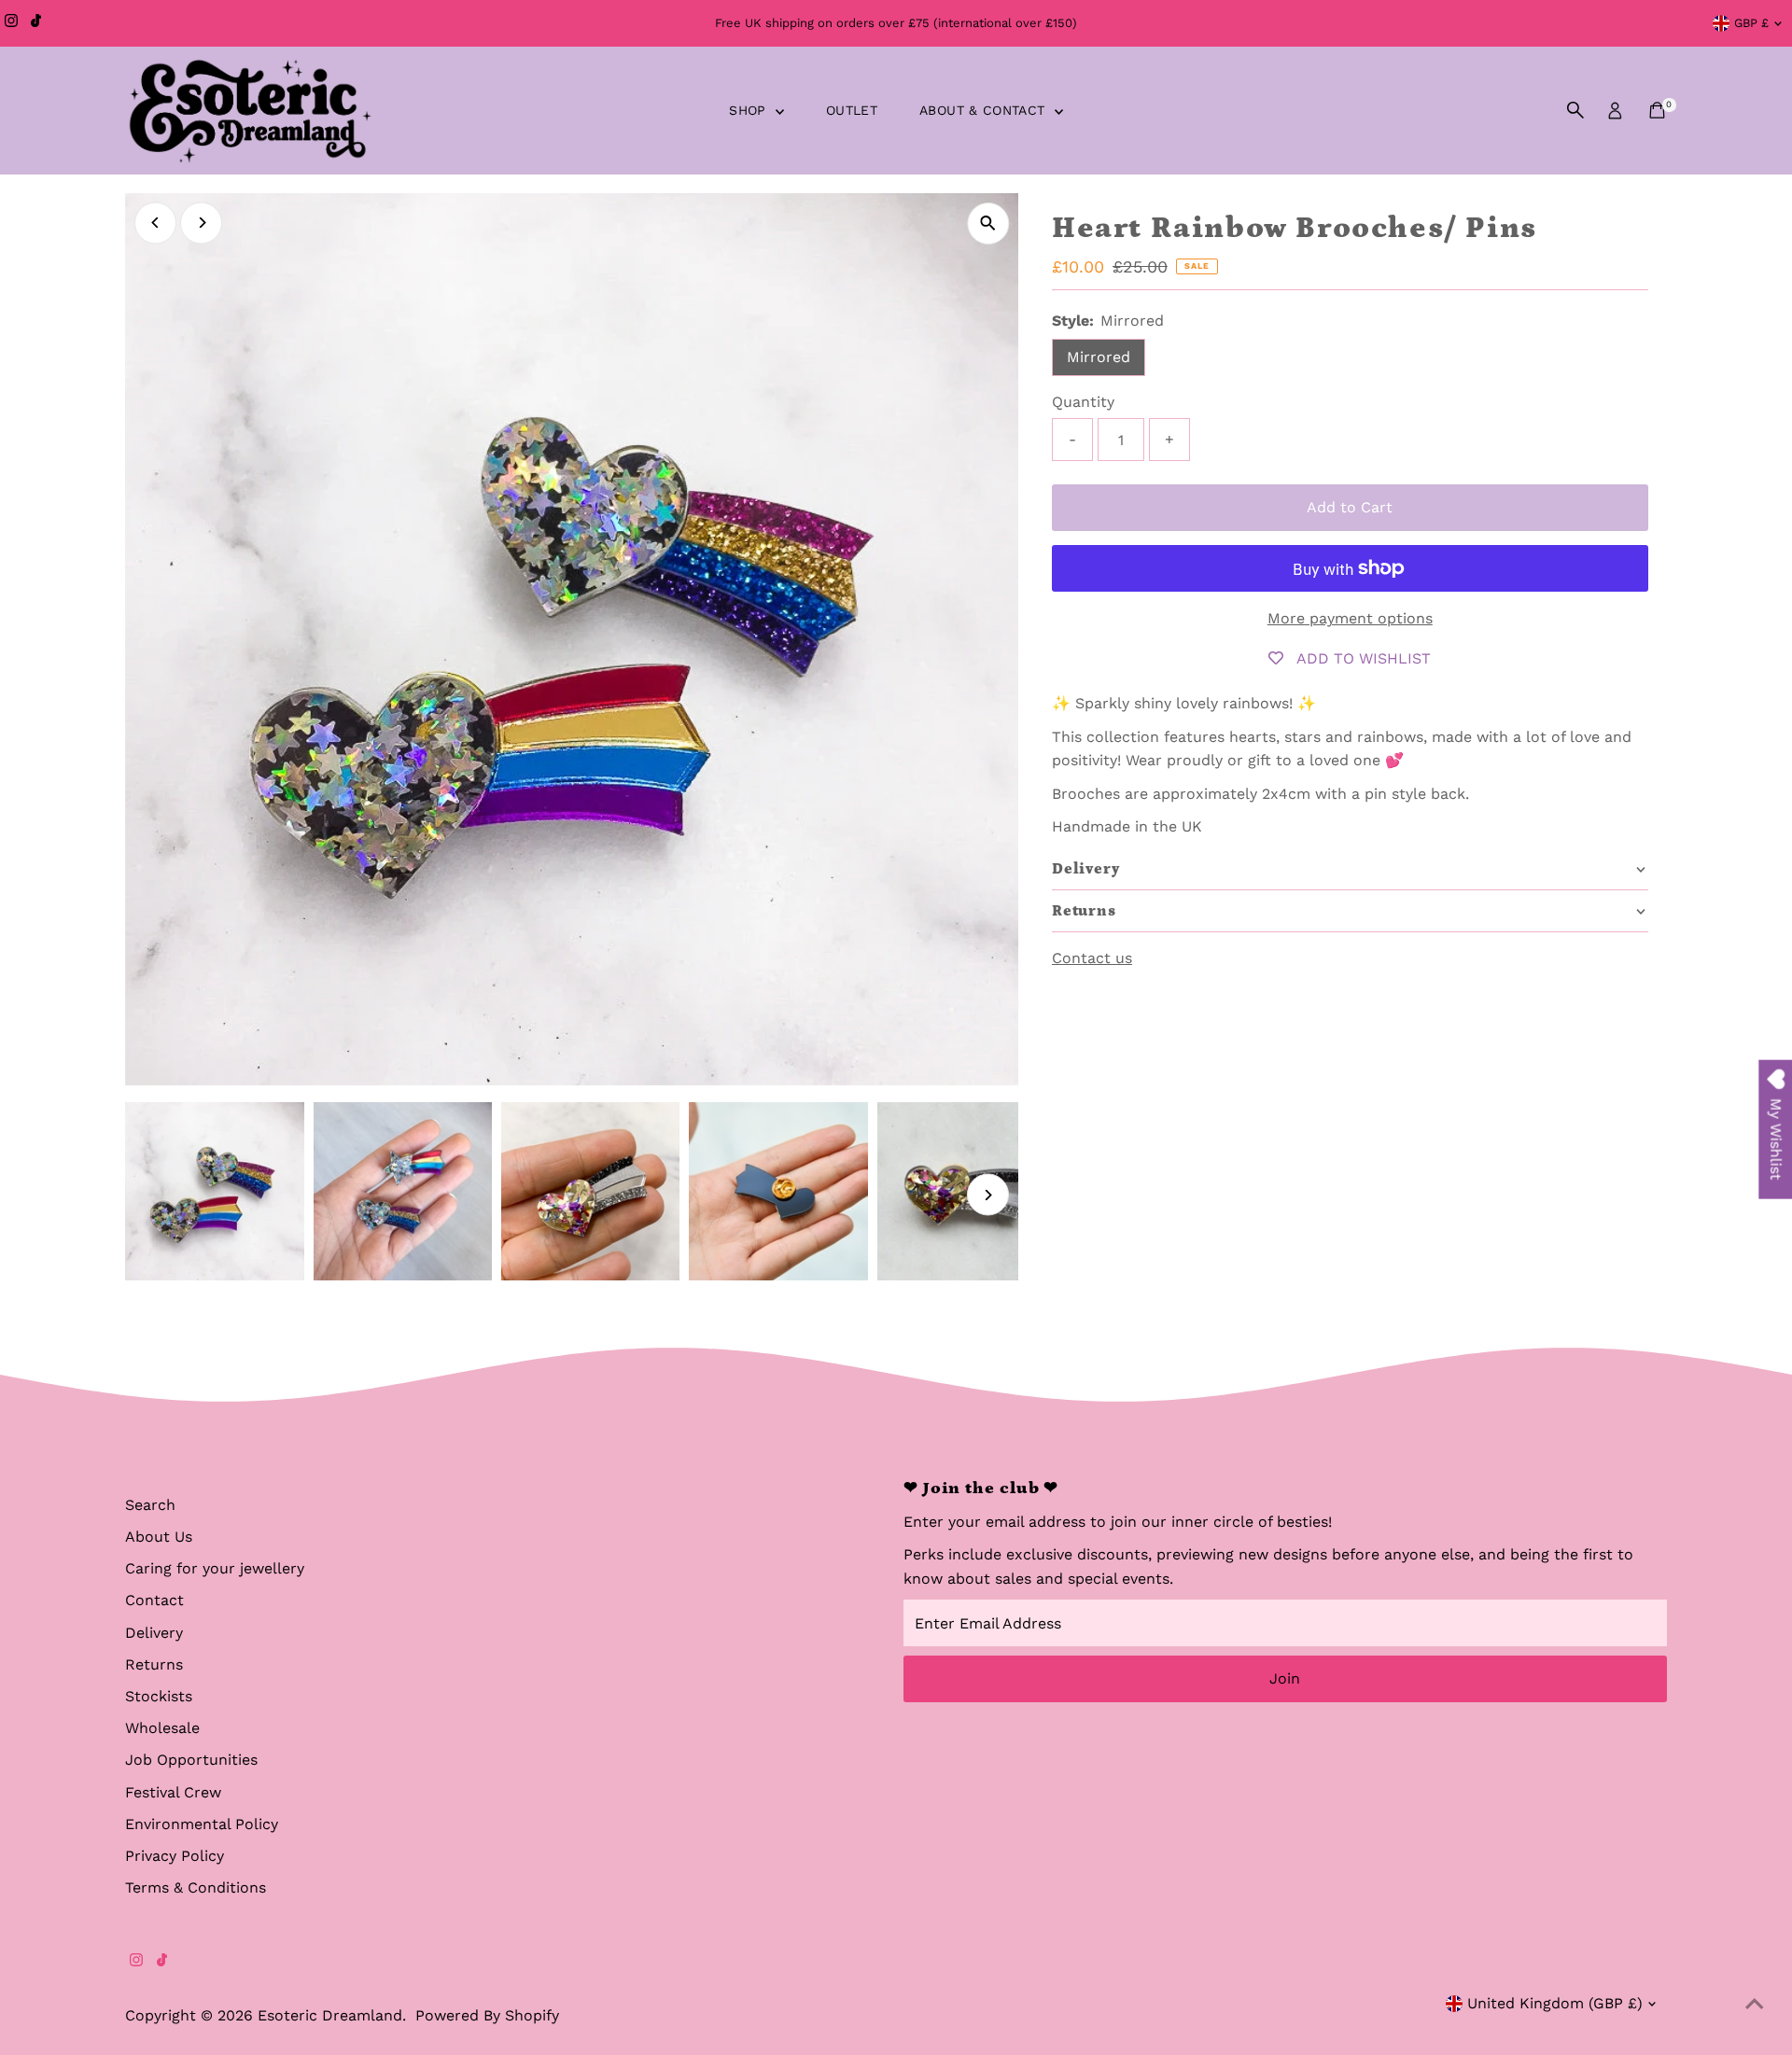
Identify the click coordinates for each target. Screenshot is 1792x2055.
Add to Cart (1350, 507)
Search (150, 1505)
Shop (750, 110)
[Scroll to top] (1755, 2004)
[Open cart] (1657, 110)
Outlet (852, 110)
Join (1285, 1678)
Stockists (159, 1696)
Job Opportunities (191, 1760)
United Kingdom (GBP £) (1555, 2003)
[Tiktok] (36, 23)
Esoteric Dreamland (330, 2015)
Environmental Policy (202, 1824)
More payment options (1350, 618)
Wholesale (162, 1728)
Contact (154, 1600)
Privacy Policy (175, 1856)
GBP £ (1751, 23)
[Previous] (155, 223)
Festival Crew (173, 1792)
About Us (159, 1537)
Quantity (1083, 402)
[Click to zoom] (988, 224)
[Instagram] (11, 23)
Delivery (154, 1633)
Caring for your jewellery (215, 1568)
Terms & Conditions (196, 1887)
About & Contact (985, 110)
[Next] (201, 223)
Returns (154, 1664)
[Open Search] (1575, 110)
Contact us (1092, 958)
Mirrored (1099, 357)
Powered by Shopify (487, 2015)
